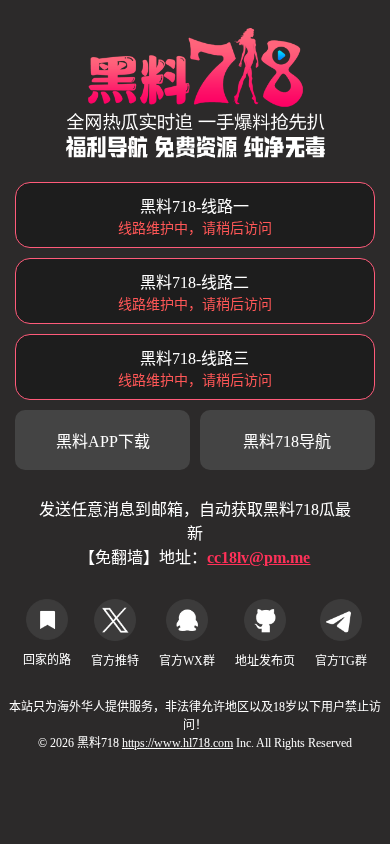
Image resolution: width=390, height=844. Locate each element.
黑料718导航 (287, 441)
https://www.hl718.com (177, 743)
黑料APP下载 (103, 441)
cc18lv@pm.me (258, 557)
